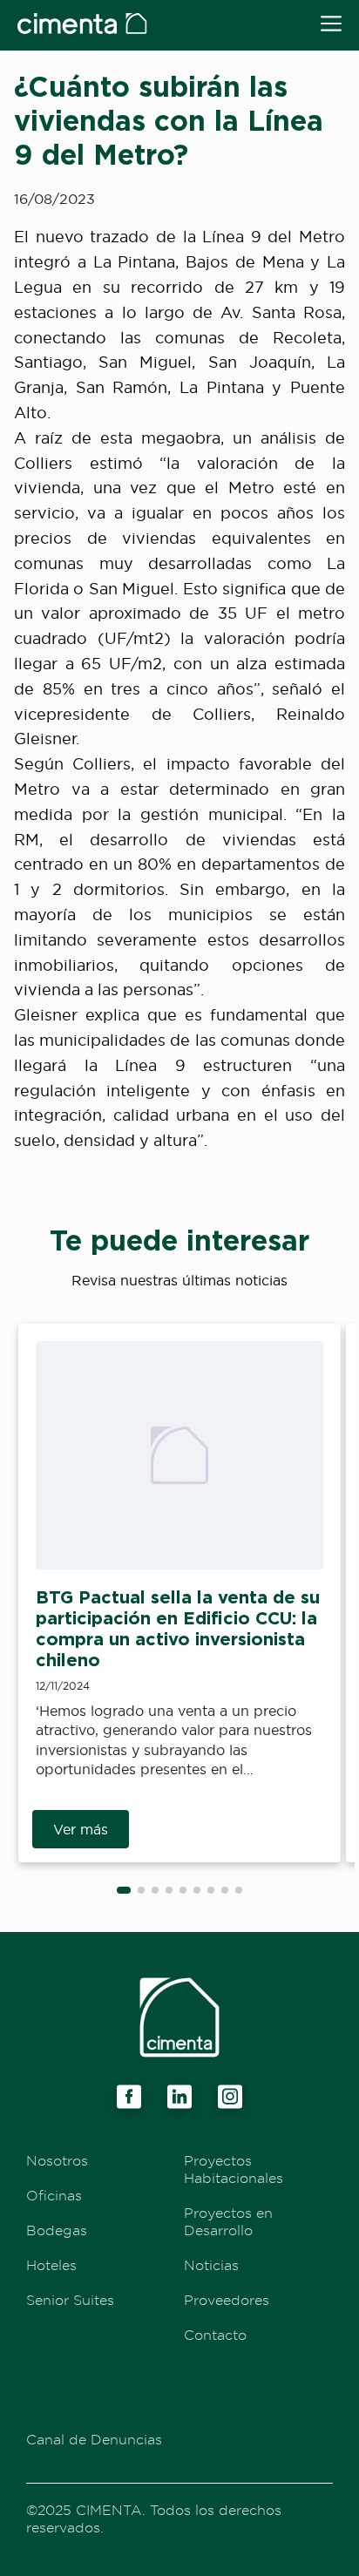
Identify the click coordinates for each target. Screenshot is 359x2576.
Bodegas (57, 2230)
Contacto (215, 2335)
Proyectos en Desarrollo (228, 2221)
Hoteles (51, 2265)
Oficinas (54, 2195)
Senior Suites (70, 2300)
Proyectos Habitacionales (234, 2169)
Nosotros (57, 2160)
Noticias (211, 2265)
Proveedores (227, 2300)
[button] (124, 1890)
